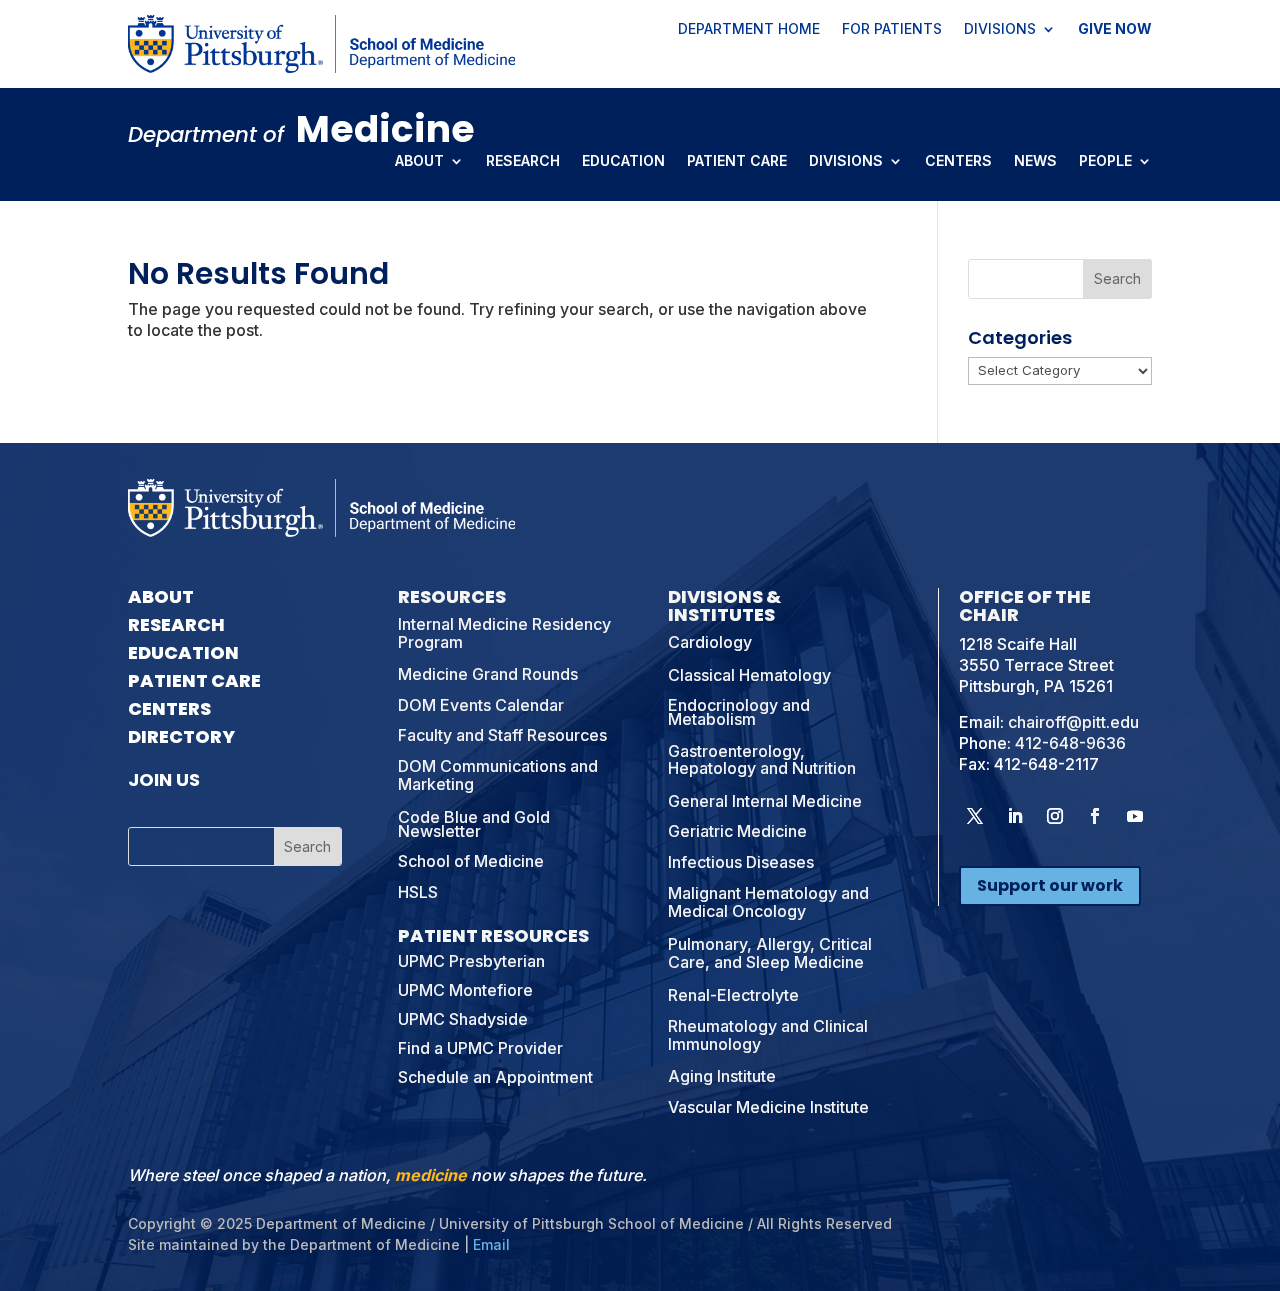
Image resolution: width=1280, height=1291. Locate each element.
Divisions (1000, 30)
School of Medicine (471, 861)
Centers (958, 162)
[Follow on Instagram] (1055, 816)
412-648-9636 (1070, 743)
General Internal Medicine (765, 801)
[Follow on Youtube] (1135, 816)
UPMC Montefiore (465, 990)
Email (491, 1244)
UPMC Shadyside (463, 1019)
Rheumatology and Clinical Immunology (768, 1035)
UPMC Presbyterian (471, 961)
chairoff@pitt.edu (1073, 722)
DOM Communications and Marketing (498, 775)
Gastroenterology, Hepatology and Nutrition (762, 760)
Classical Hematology (749, 675)
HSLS (418, 892)
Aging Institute (722, 1076)
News (1035, 162)
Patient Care (737, 162)
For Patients (892, 30)
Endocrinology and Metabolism (739, 712)
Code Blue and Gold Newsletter (474, 824)
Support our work (1050, 885)
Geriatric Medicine (737, 831)
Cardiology (710, 642)
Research (523, 162)
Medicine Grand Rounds (488, 674)
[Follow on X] (975, 816)
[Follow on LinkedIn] (1015, 816)
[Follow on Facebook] (1095, 816)
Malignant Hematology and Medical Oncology (768, 902)
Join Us (164, 779)
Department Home (749, 30)
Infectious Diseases (741, 862)
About (419, 162)
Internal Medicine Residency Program (504, 633)
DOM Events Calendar (481, 705)
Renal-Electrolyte (733, 995)
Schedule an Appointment (495, 1077)
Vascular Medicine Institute (768, 1107)
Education (623, 162)
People (1105, 162)
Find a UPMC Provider (480, 1048)
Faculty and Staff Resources (502, 735)
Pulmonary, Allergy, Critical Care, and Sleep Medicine (770, 953)
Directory (181, 736)
